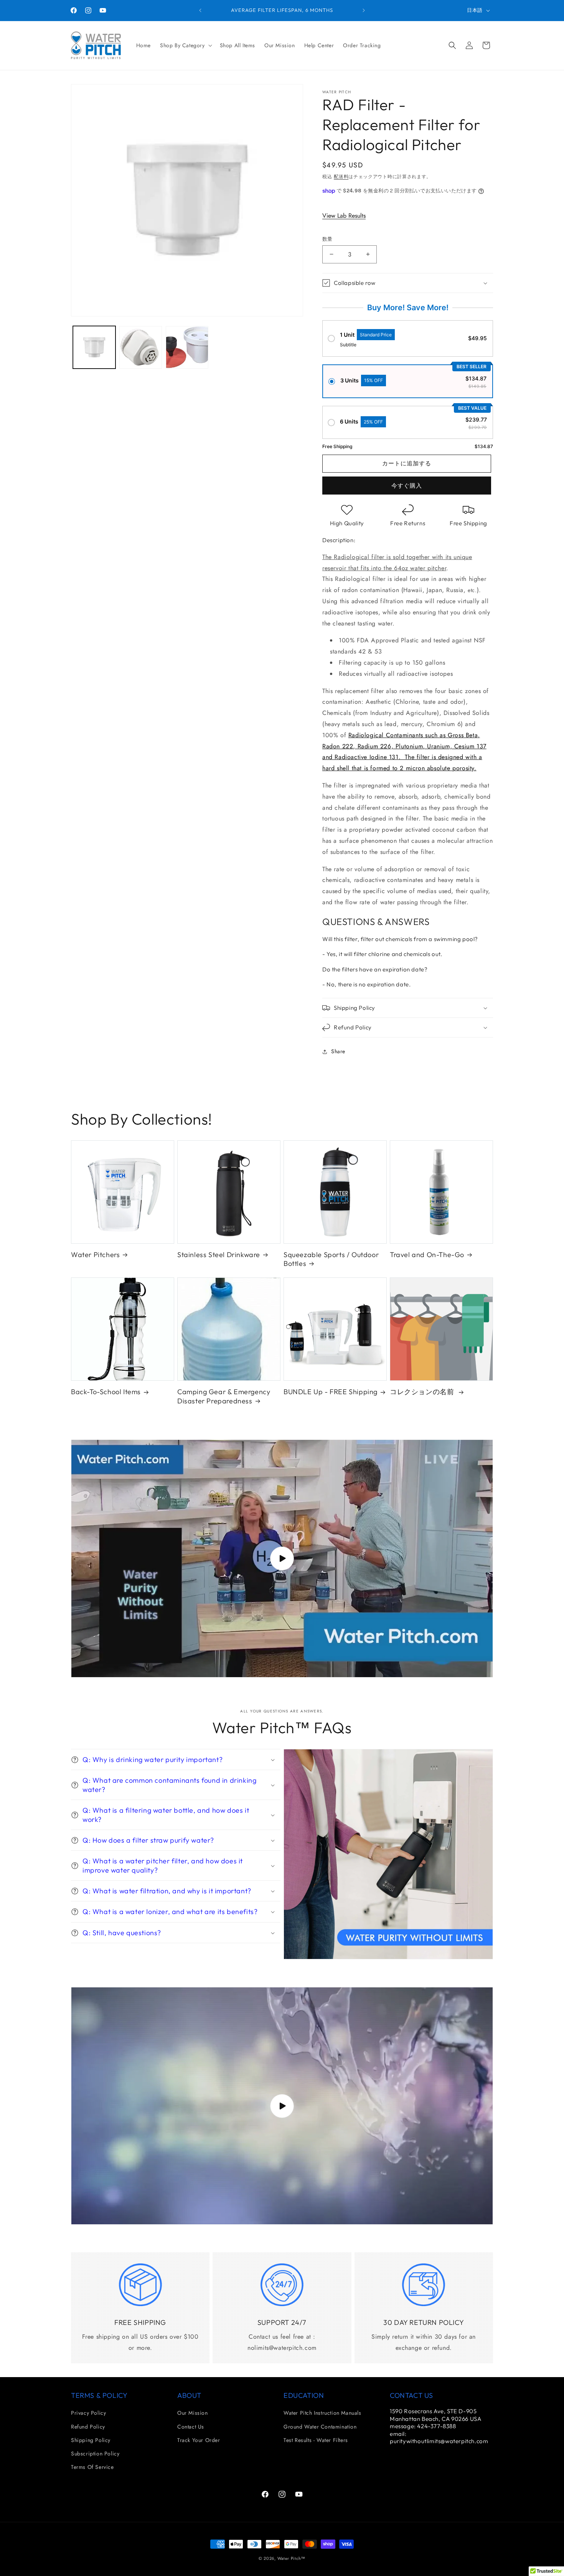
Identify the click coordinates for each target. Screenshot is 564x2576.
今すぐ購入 (407, 486)
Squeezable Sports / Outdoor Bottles (331, 1259)
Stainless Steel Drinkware (219, 1255)
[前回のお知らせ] (200, 10)
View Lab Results (344, 216)
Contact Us (191, 2427)
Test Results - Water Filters (316, 2440)
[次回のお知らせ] (364, 10)
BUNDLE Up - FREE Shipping (331, 1392)
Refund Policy (88, 2427)
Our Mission (193, 2413)
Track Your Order (199, 2440)
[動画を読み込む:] (282, 1559)
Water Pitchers (95, 1255)
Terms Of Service (92, 2467)
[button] (185, 45)
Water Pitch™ (291, 2558)
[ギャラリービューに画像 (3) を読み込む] (187, 347)
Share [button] (338, 1051)
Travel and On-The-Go (427, 1255)
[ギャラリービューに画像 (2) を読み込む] (141, 347)
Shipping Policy (91, 2440)
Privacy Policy (88, 2413)
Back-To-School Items (106, 1392)
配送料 (341, 177)
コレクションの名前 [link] (423, 1392)
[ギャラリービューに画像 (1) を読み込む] (94, 347)
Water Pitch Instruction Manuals (322, 2413)
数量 (327, 239)
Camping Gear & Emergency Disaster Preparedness (224, 1396)
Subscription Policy (95, 2454)
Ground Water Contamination (320, 2427)
